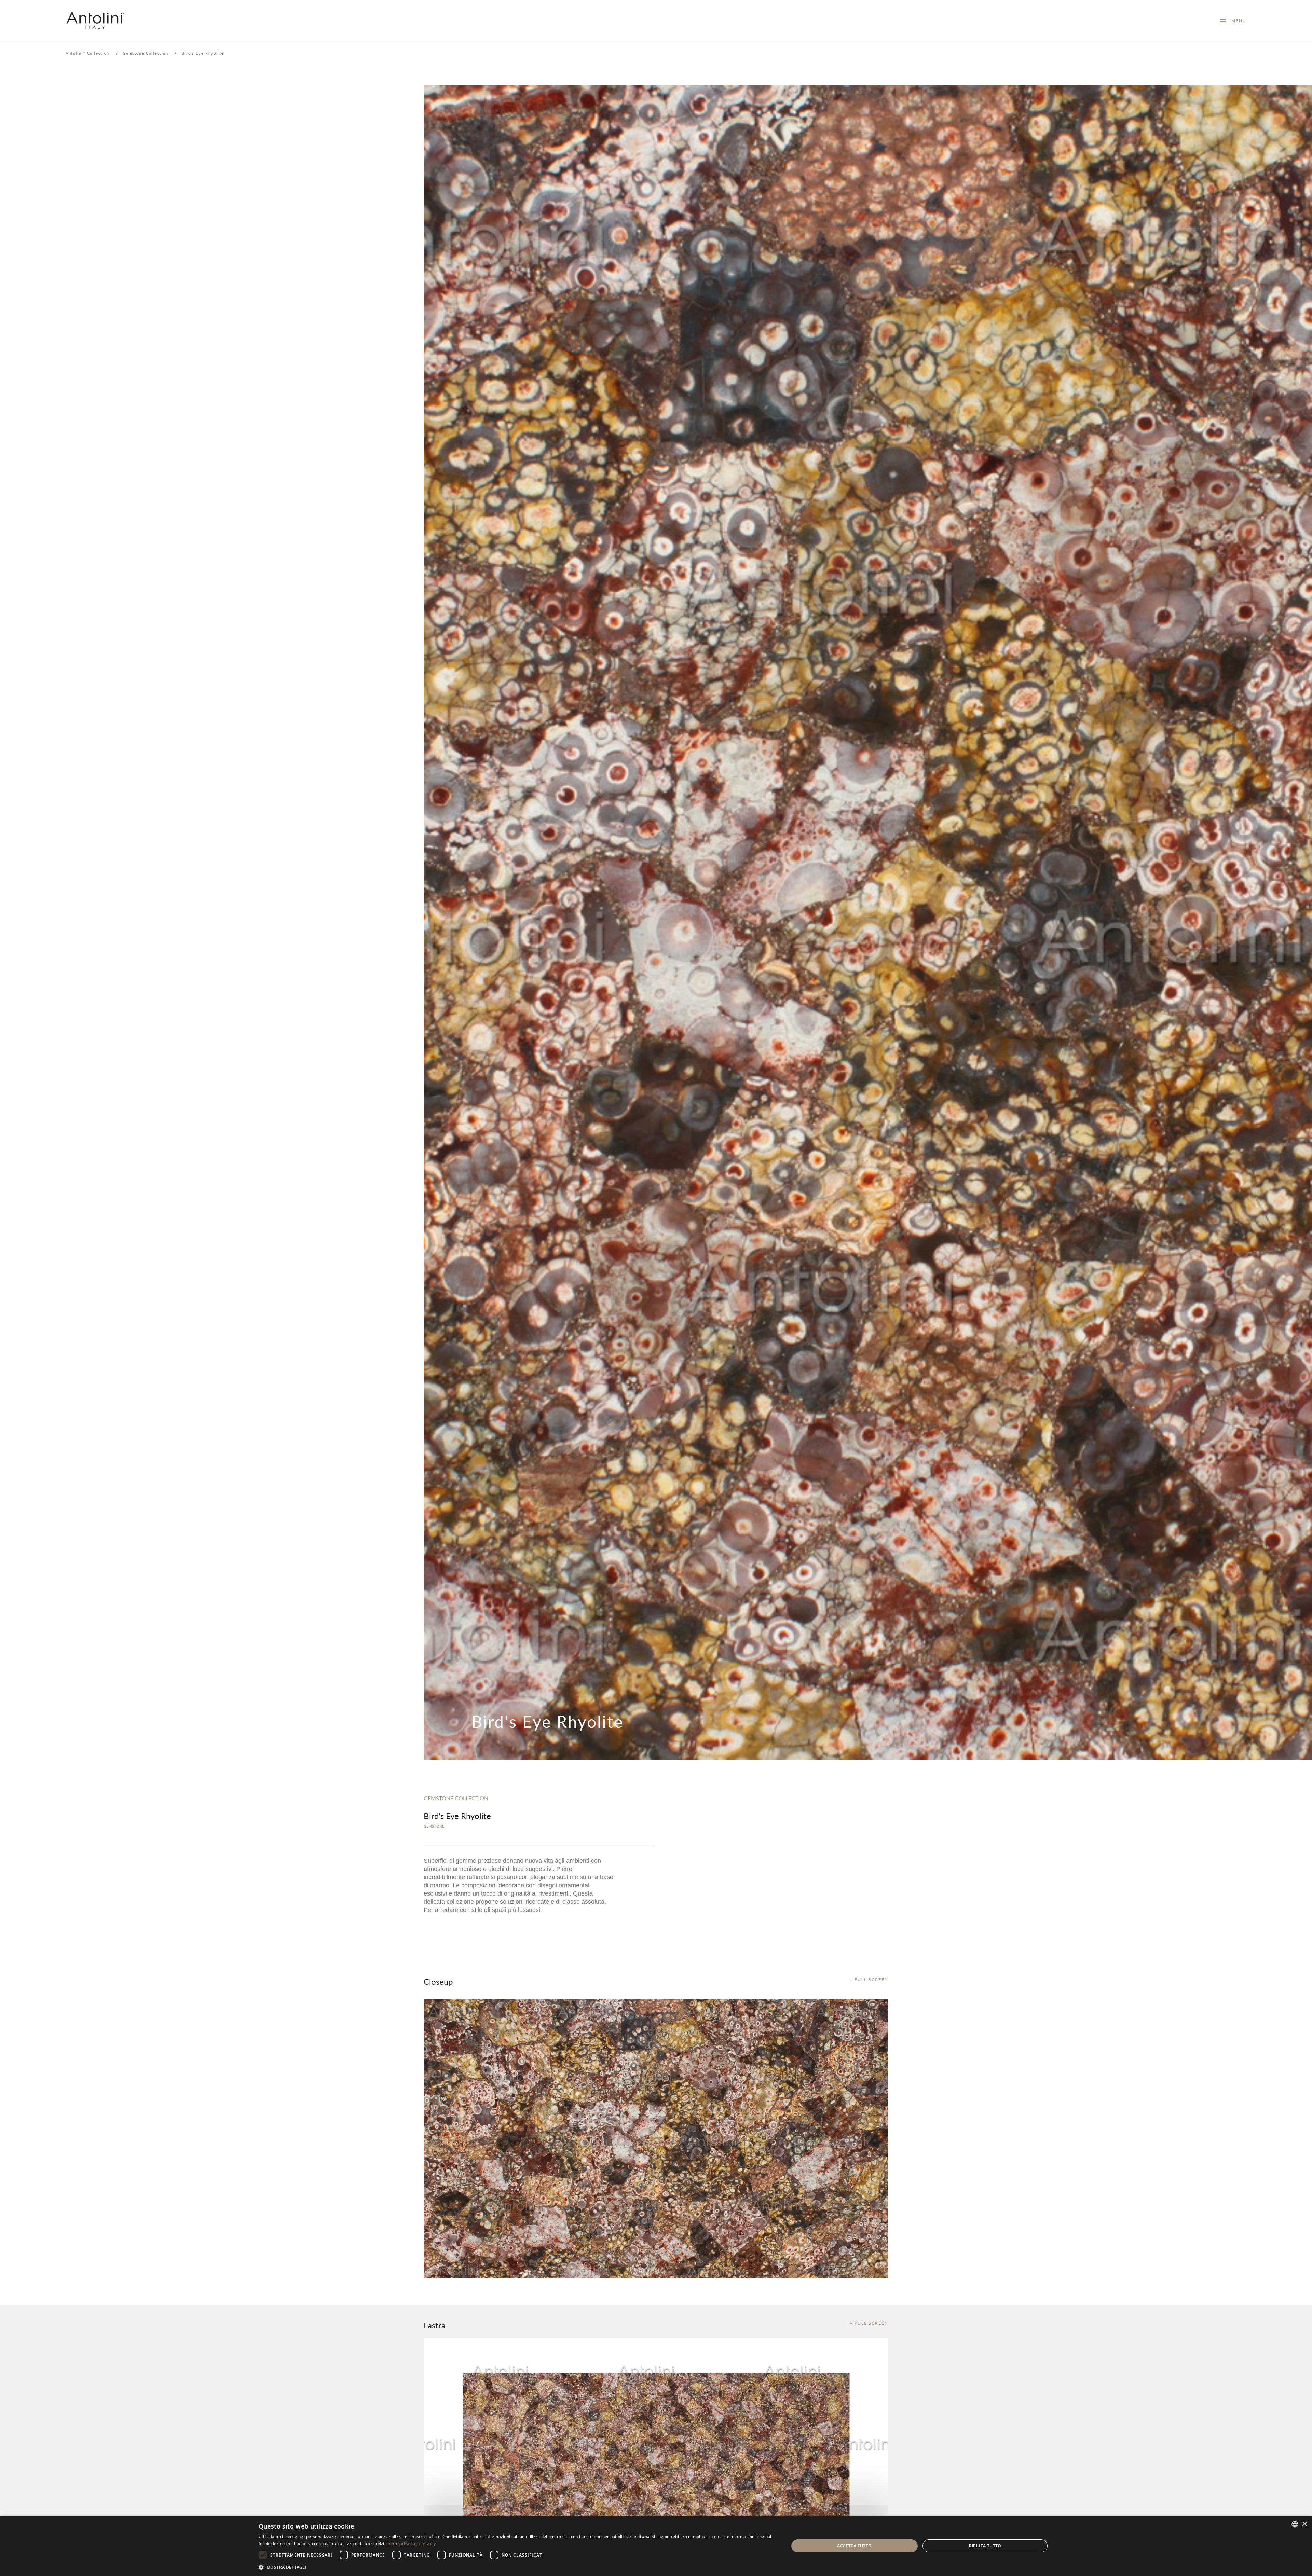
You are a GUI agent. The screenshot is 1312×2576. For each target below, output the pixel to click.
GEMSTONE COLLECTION (456, 1798)
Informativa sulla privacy (411, 2543)
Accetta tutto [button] (854, 2546)
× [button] (1304, 2524)
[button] (516, 2567)
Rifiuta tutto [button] (985, 2546)
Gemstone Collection (145, 53)
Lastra (435, 2325)
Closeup (438, 1981)
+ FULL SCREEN (869, 1979)
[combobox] (1295, 2524)
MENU (1236, 21)
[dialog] (656, 2546)
